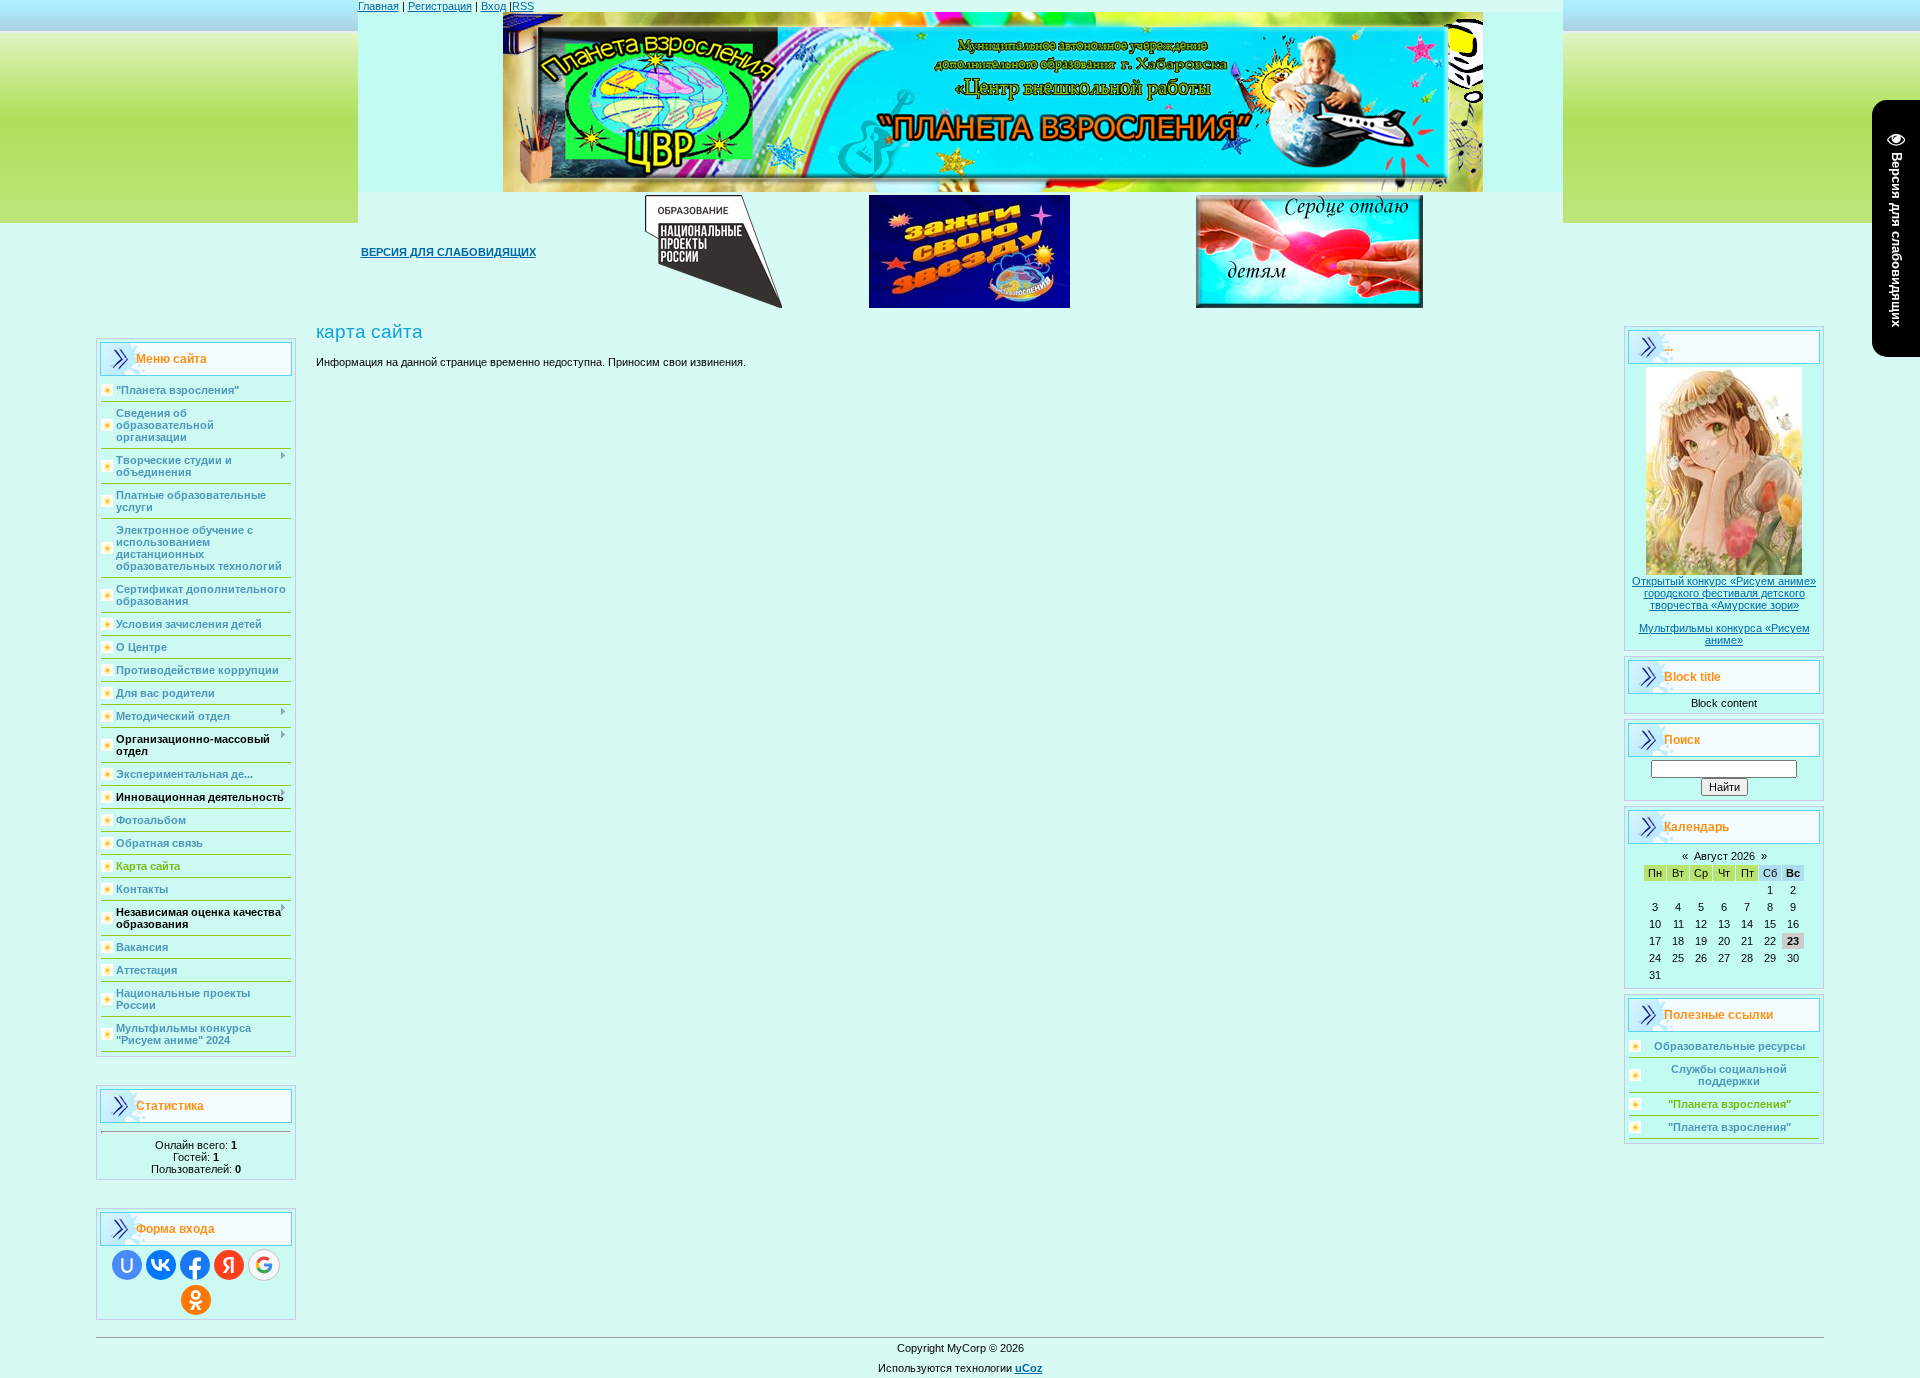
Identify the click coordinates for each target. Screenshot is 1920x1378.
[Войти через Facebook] (195, 1265)
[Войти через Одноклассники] (196, 1300)
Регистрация (440, 6)
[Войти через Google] (264, 1265)
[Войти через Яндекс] (229, 1265)
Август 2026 (1724, 856)
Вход (493, 6)
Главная (378, 6)
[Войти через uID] (127, 1265)
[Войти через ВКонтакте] (161, 1265)
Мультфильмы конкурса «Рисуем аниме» (1724, 634)
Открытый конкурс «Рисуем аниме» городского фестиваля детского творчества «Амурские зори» (1724, 593)
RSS (523, 6)
